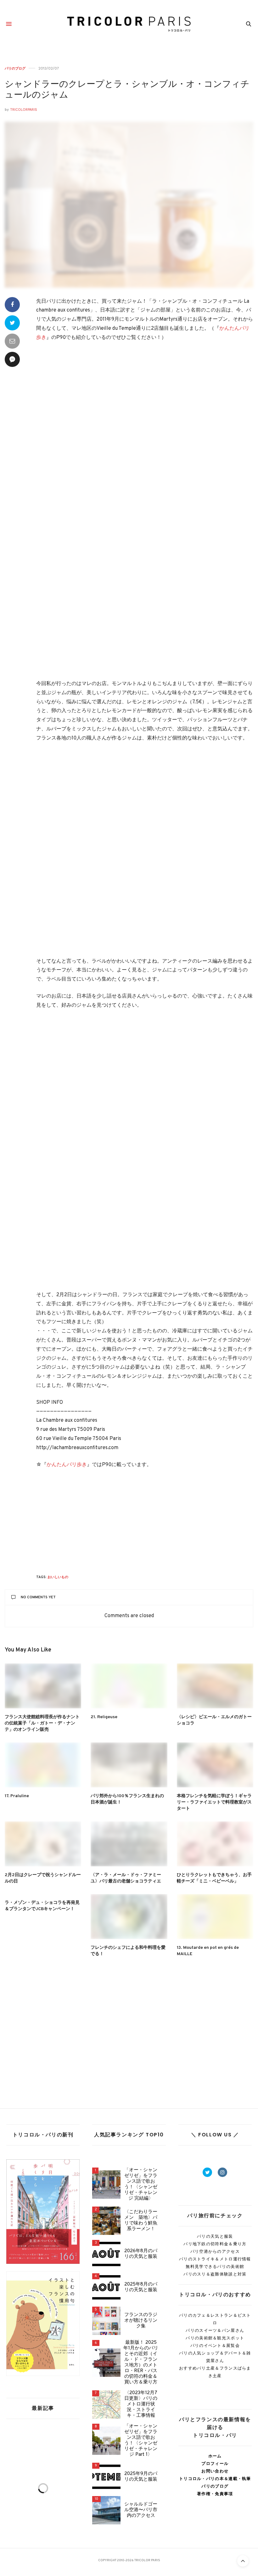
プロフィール (215, 2464)
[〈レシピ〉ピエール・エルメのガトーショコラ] (215, 1686)
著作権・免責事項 (215, 2494)
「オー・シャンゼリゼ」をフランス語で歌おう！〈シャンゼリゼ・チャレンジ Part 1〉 (141, 2441)
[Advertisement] (145, 412)
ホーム (215, 2456)
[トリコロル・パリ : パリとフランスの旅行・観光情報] (129, 24)
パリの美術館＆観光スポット (215, 2338)
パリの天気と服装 (215, 2236)
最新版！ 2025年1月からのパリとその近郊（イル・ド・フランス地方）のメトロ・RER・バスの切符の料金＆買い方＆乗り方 (141, 2363)
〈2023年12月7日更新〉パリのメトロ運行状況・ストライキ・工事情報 (141, 2404)
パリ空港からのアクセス (215, 2251)
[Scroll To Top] (243, 2561)
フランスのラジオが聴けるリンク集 (141, 2321)
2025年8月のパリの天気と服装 (141, 2287)
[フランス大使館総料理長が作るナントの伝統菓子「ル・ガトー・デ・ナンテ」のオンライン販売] (43, 1686)
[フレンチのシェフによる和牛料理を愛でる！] (129, 1917)
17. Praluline (17, 1796)
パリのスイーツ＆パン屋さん (215, 2330)
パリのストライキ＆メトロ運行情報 (215, 2259)
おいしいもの (58, 1577)
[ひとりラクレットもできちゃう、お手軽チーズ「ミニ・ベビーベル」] (215, 1844)
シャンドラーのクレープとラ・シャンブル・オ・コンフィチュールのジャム (127, 90)
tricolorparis (24, 110)
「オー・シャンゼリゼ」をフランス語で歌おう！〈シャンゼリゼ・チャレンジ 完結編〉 (141, 2185)
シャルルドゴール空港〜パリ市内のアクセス (141, 2510)
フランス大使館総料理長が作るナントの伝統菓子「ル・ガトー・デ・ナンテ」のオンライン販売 (42, 1723)
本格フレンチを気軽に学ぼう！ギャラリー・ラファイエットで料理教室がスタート (214, 1802)
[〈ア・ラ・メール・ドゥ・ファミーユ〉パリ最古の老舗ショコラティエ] (129, 1844)
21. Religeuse (104, 1717)
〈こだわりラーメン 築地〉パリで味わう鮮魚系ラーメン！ (141, 2221)
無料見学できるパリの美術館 (215, 2267)
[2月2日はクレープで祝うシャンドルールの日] (43, 1844)
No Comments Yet (38, 1597)
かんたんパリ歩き (67, 1465)
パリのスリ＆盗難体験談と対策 (215, 2274)
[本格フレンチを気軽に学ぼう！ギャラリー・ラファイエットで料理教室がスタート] (215, 1765)
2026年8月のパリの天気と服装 (141, 2254)
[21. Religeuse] (129, 1686)
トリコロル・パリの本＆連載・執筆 (215, 2479)
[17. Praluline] (43, 1765)
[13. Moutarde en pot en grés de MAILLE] (215, 1917)
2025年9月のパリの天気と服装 (141, 2477)
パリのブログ (15, 68)
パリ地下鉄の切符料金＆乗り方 (215, 2244)
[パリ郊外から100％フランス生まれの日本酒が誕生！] (129, 1765)
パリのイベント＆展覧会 (215, 2345)
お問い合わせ (215, 2471)
